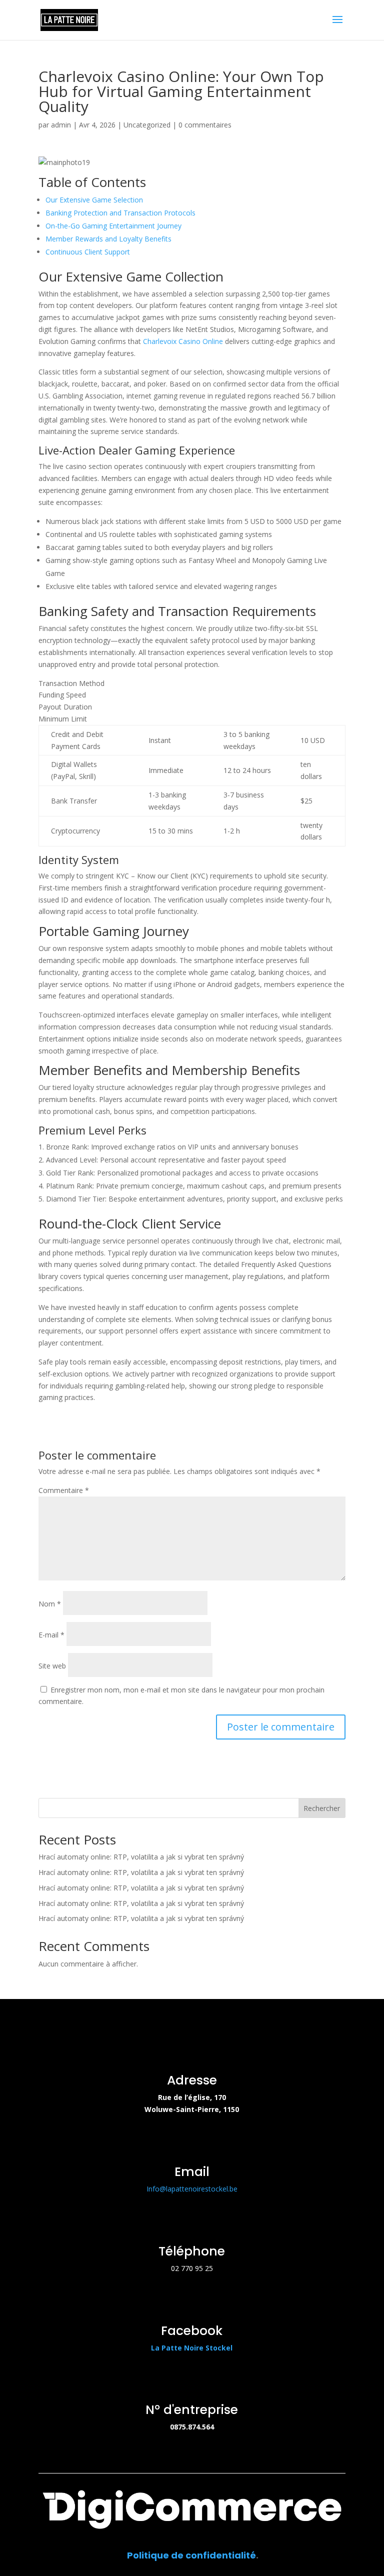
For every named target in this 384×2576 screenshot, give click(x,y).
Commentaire (64, 1490)
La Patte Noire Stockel (192, 2348)
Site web (52, 1666)
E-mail (51, 1635)
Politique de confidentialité (191, 2555)
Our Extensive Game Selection (94, 200)
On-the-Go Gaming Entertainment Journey (113, 226)
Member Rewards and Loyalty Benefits (108, 239)
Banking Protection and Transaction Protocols (120, 213)
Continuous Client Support (88, 252)
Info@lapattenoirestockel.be (192, 2189)
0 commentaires (205, 125)
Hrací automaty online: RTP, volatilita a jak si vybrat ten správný (141, 1857)
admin (61, 125)
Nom (50, 1604)
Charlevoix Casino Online (183, 341)
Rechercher (322, 1808)
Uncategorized (147, 125)
